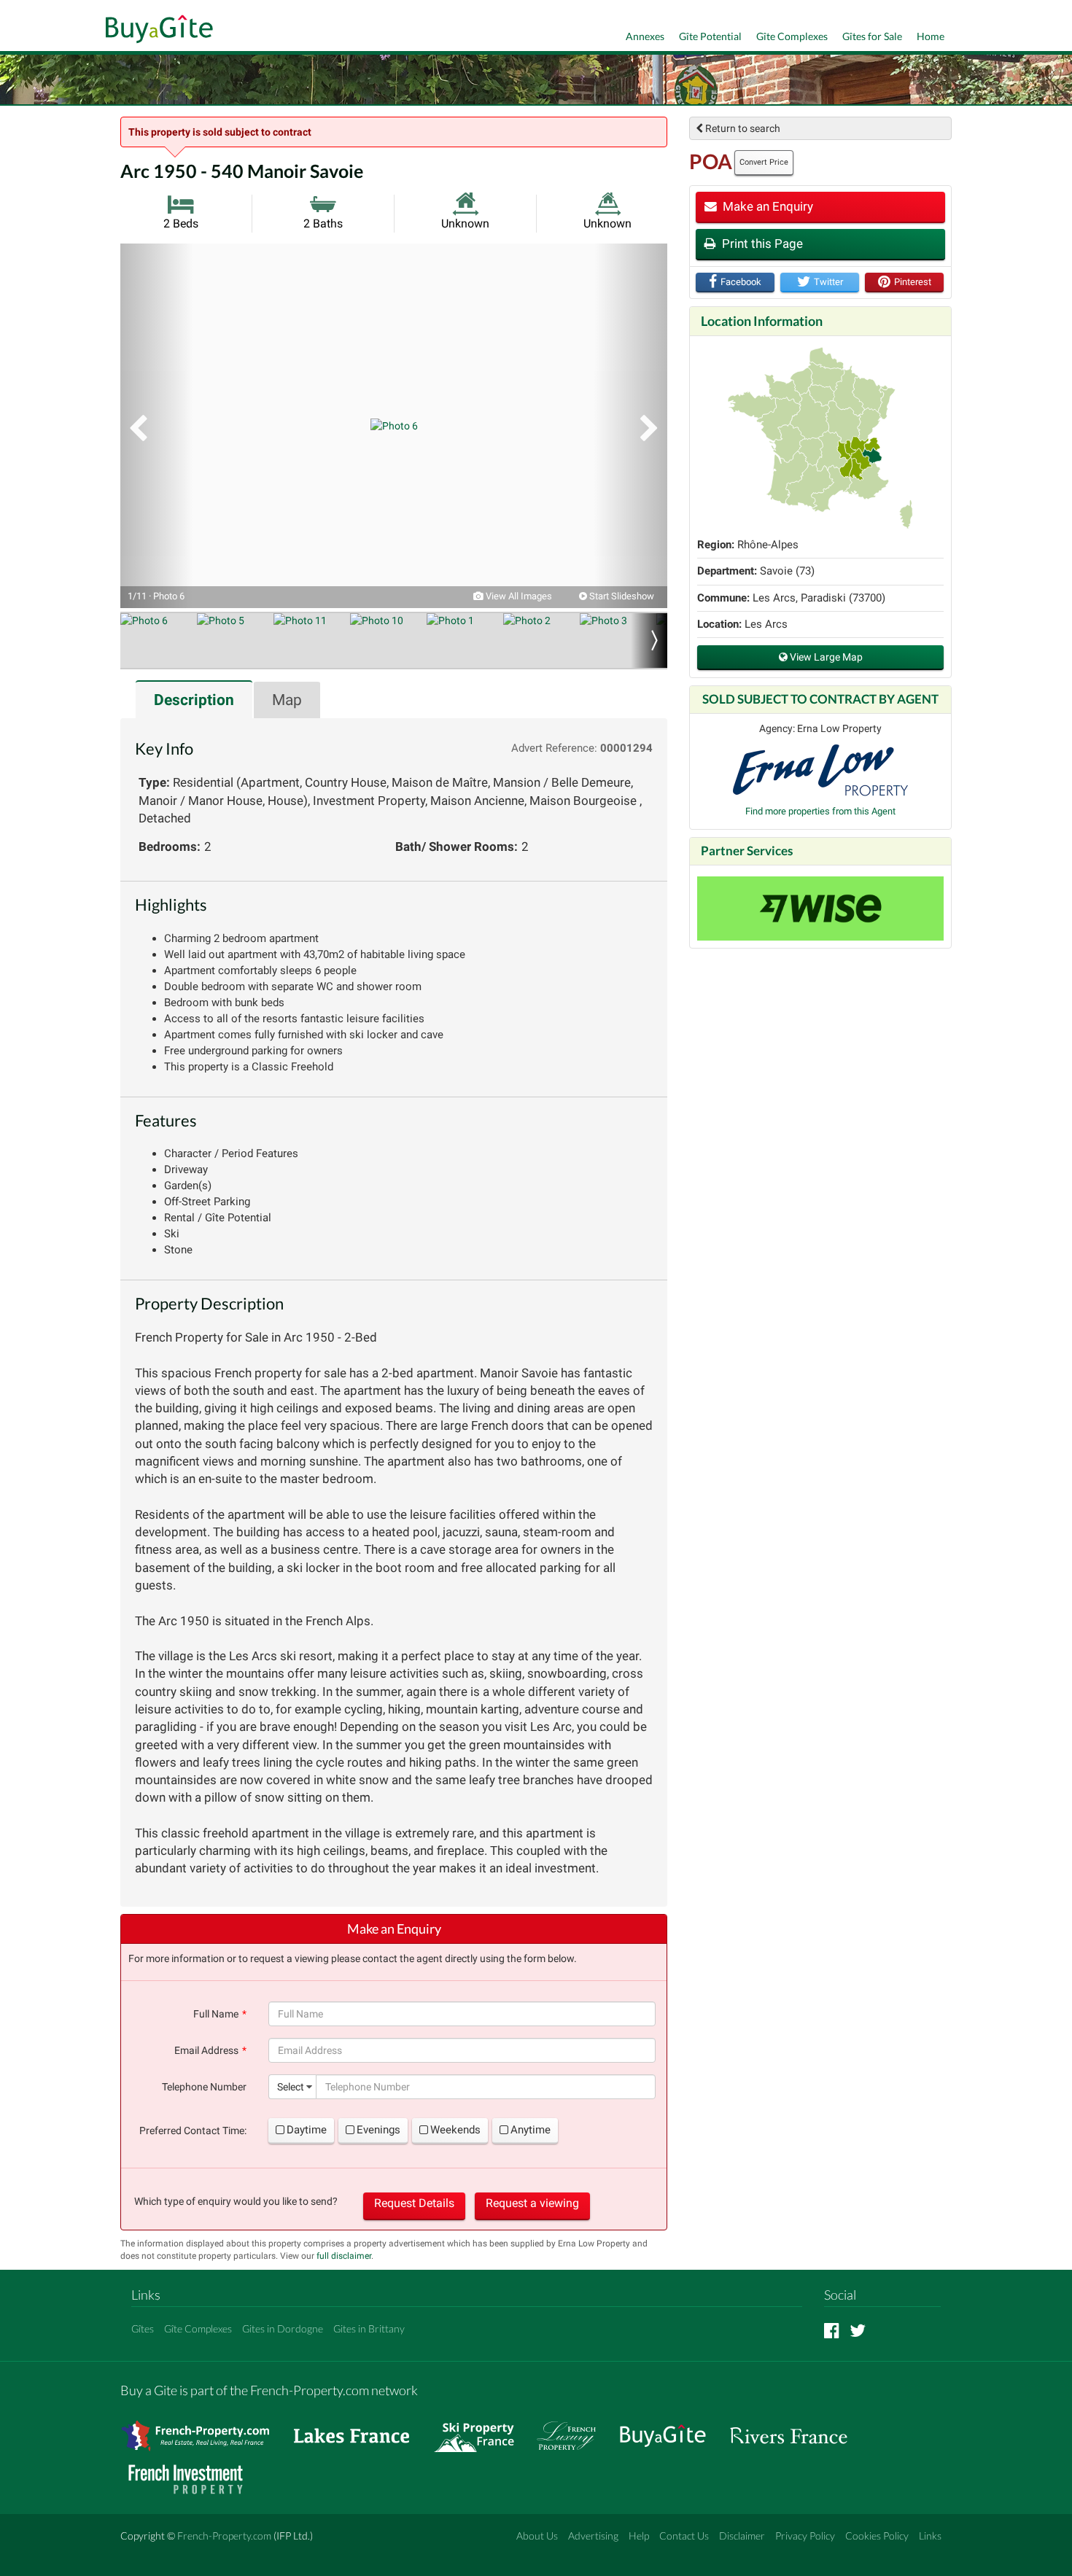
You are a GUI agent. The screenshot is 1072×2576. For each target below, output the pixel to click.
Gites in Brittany (369, 2328)
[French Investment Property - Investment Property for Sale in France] (193, 2473)
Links (930, 2536)
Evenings (378, 2130)
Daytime (307, 2130)
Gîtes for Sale (872, 36)
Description (194, 700)
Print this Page (761, 244)
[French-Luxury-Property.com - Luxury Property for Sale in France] (574, 2429)
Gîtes (143, 2328)
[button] (157, 426)
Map (287, 700)
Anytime (531, 2130)
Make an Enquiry (766, 206)
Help (639, 2536)
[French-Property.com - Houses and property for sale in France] (204, 2429)
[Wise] (820, 908)
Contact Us (684, 2536)
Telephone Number (204, 2087)
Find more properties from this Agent (820, 811)
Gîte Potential (710, 36)
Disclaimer (742, 2536)
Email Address (206, 2050)
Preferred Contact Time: (193, 2131)
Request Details (414, 2203)
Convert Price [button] (764, 162)
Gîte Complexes (792, 36)
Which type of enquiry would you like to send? (236, 2201)
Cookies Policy (877, 2536)
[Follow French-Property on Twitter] (858, 2330)
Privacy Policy (805, 2536)
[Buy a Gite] (156, 31)
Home (931, 36)
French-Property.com (224, 2536)
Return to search (742, 128)
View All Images (518, 596)
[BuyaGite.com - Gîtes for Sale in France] (670, 2429)
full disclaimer (344, 2256)
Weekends (455, 2130)
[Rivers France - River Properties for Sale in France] (796, 2429)
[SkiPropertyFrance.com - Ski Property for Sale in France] (481, 2429)
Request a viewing (532, 2203)
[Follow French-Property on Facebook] (832, 2330)
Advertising (593, 2536)
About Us (537, 2536)
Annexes (645, 36)
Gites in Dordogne (283, 2328)
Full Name (216, 2014)
